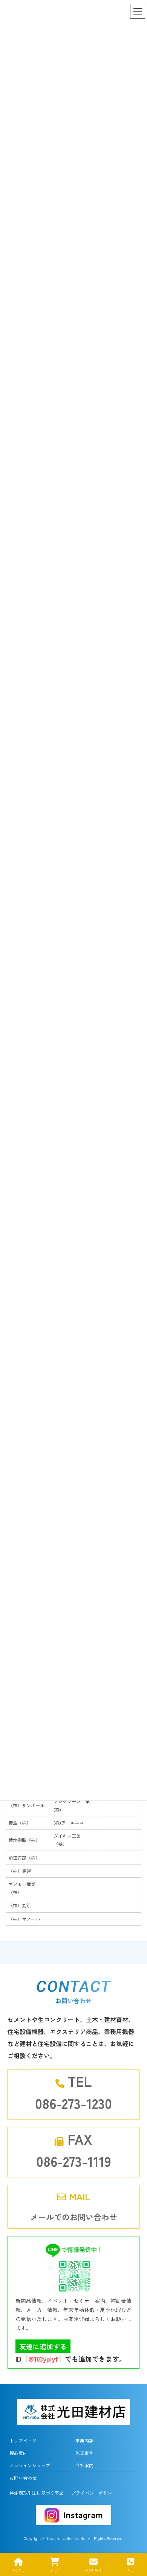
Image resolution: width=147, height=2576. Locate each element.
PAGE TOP (135, 2542)
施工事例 (84, 2453)
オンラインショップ (30, 2465)
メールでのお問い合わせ (74, 2217)
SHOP (54, 2570)
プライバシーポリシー (94, 2493)
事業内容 (84, 2440)
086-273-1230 (73, 2103)
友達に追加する (43, 2346)
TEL (131, 2570)
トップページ (23, 2440)
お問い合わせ (23, 2478)
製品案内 (18, 2453)
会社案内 (84, 2465)
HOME (18, 2570)
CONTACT (93, 2570)
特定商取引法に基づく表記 (37, 2493)
